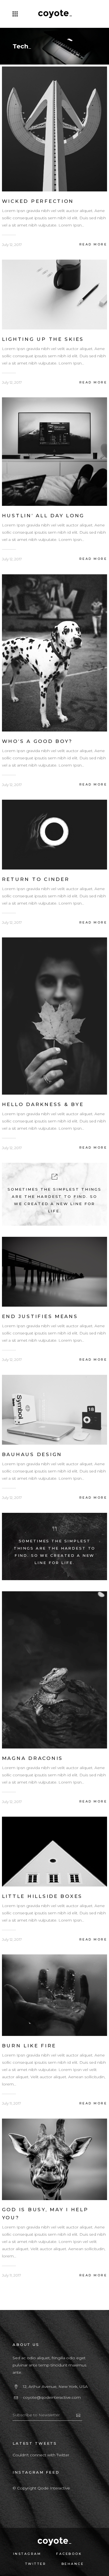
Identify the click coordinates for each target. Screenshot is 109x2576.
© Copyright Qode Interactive (41, 2488)
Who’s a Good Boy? (37, 741)
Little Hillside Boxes (42, 1896)
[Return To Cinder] (55, 834)
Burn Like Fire (29, 2046)
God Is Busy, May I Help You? (45, 2214)
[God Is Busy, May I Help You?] (55, 2159)
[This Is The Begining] (55, 1194)
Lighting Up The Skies (43, 339)
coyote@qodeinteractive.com (52, 2397)
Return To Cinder (36, 879)
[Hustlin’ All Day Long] (55, 451)
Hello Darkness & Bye (43, 1104)
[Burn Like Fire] (55, 1995)
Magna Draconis (32, 1758)
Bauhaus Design (32, 1454)
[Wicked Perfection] (55, 129)
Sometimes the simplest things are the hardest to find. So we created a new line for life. (55, 1552)
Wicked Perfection (38, 201)
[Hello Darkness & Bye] (55, 1016)
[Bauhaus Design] (55, 1409)
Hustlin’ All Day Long (43, 516)
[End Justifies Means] (55, 1271)
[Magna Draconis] (55, 1669)
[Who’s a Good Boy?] (55, 652)
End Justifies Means (40, 1316)
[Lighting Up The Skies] (55, 294)
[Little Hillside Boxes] (55, 1851)
